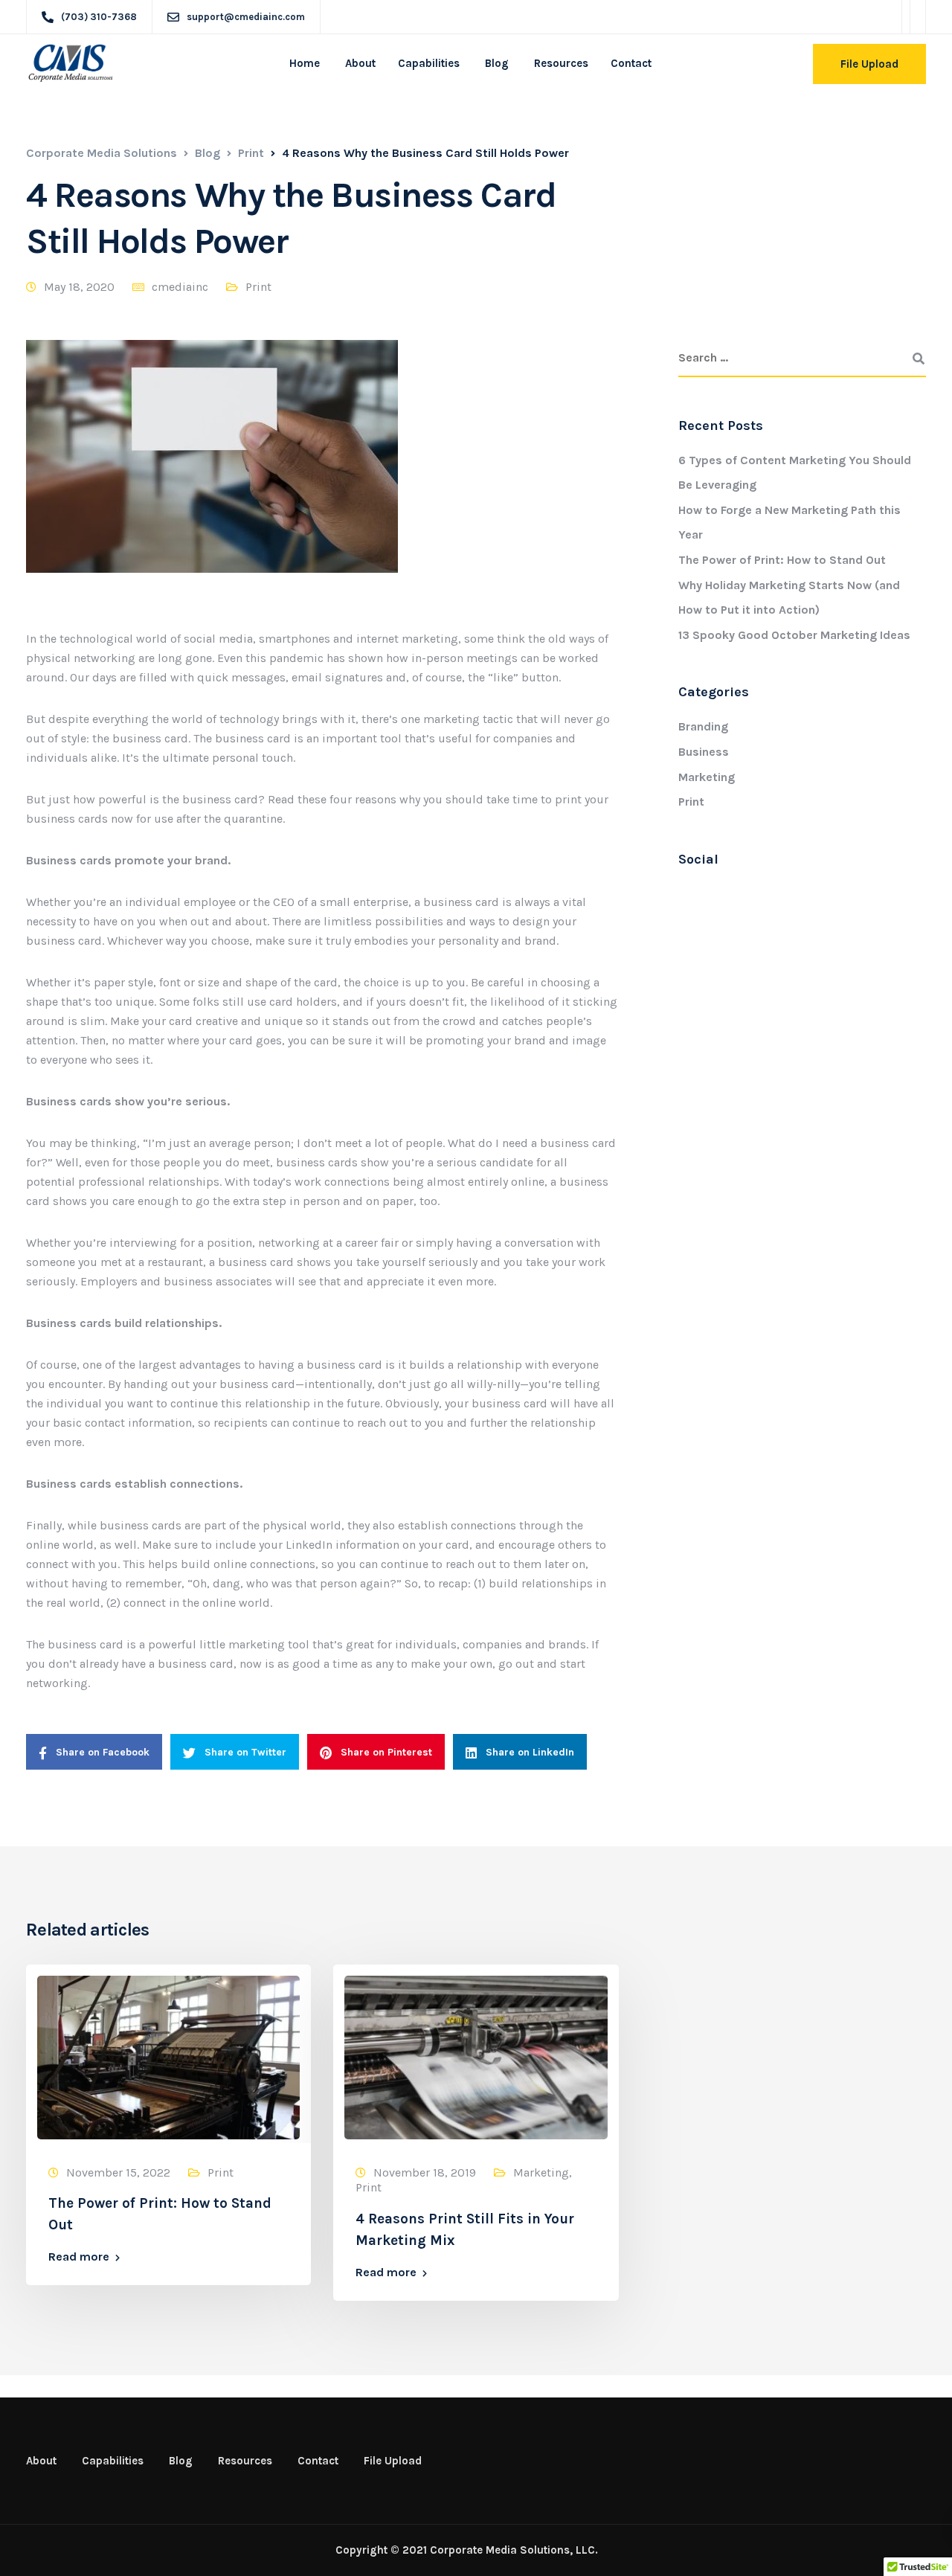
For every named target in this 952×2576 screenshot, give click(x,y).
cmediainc (180, 287)
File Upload (869, 64)
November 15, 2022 (118, 2172)
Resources (560, 63)
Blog (495, 63)
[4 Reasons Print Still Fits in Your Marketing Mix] (476, 2056)
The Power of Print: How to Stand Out (782, 560)
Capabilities (429, 63)
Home (305, 63)
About (359, 63)
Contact (631, 63)
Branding (703, 726)
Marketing (707, 777)
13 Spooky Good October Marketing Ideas (794, 635)
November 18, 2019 (425, 2172)
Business (704, 752)
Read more (79, 2257)
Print (258, 287)
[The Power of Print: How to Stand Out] (168, 2056)
